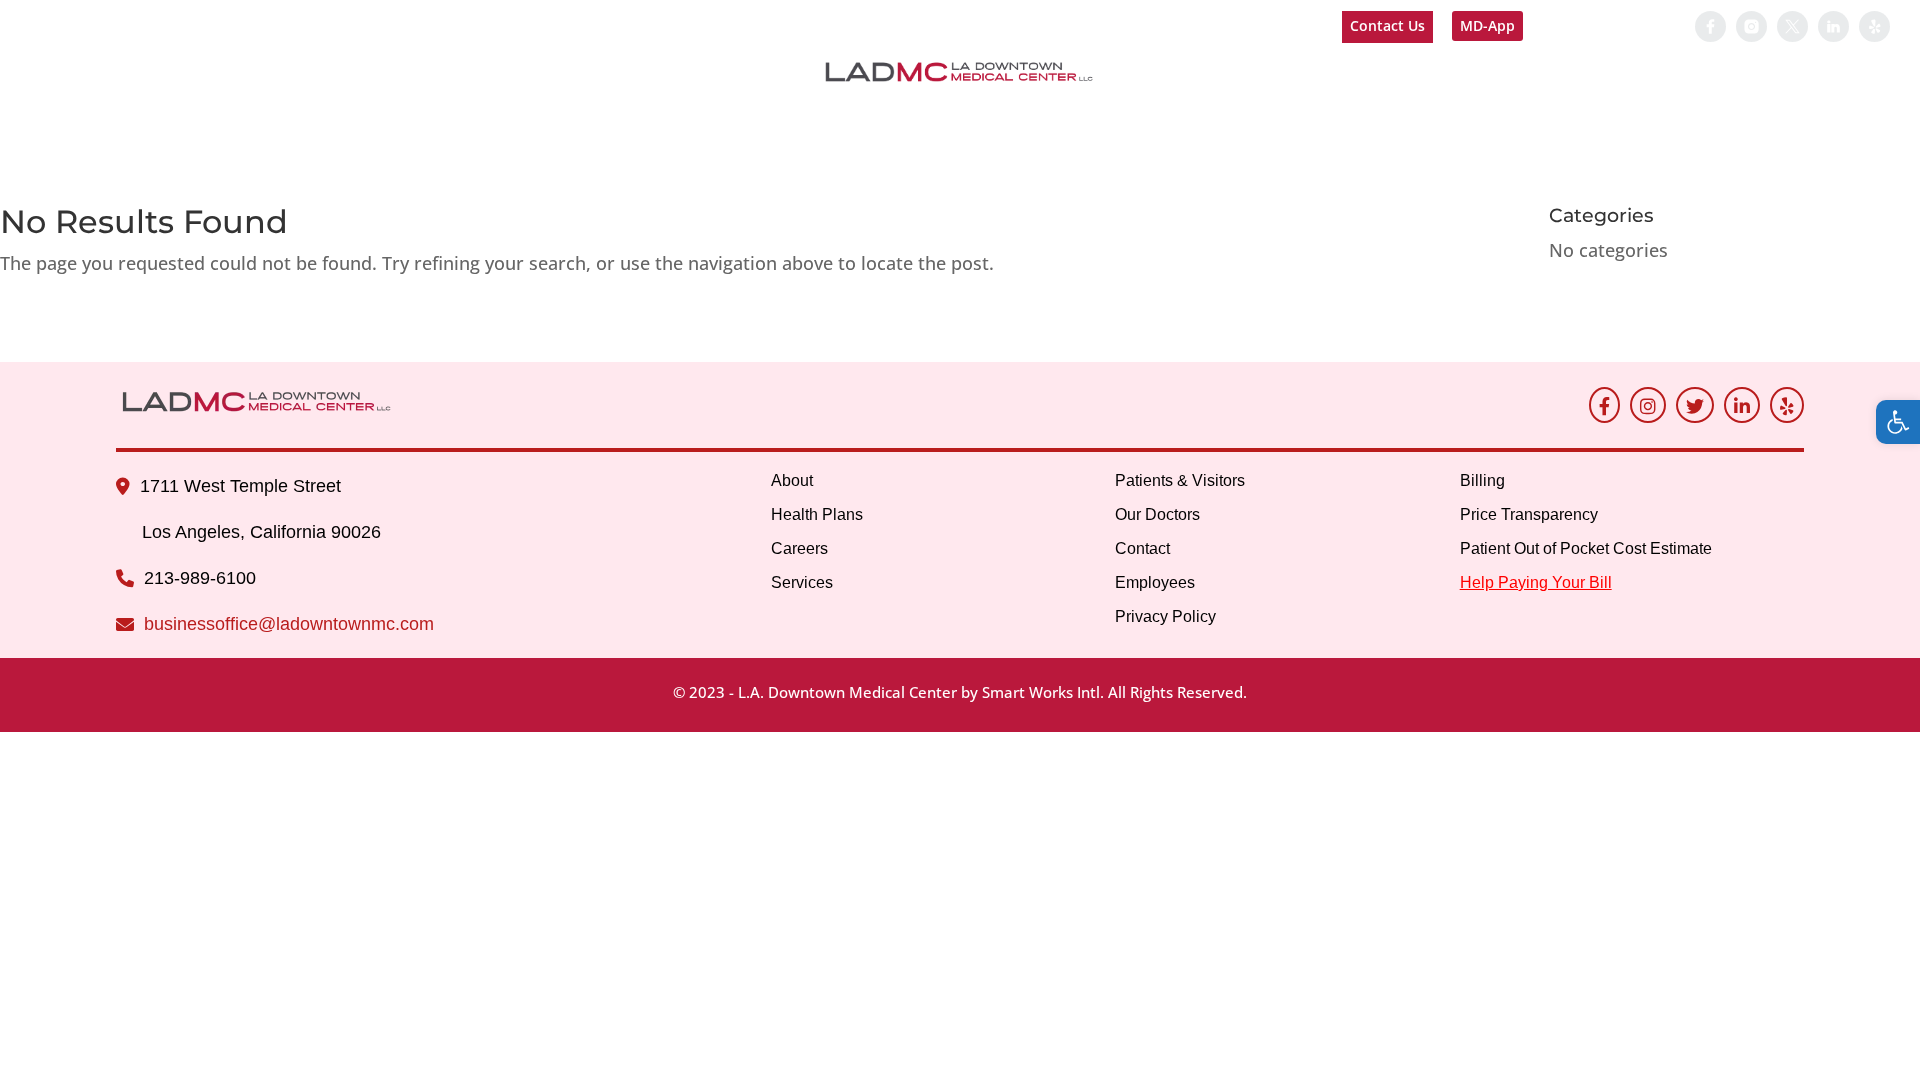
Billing (1224, 118)
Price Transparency (1529, 514)
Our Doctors (866, 118)
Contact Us (1387, 25)
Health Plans (817, 514)
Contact (996, 118)
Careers (427, 118)
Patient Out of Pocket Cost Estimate (1586, 548)
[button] (1898, 422)
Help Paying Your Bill (1613, 27)
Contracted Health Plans (240, 118)
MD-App (1487, 25)
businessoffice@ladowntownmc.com (289, 624)
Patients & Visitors (686, 118)
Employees (1114, 118)
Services (530, 118)
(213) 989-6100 (94, 25)
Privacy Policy (1165, 616)
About (60, 118)
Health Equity (1371, 118)
